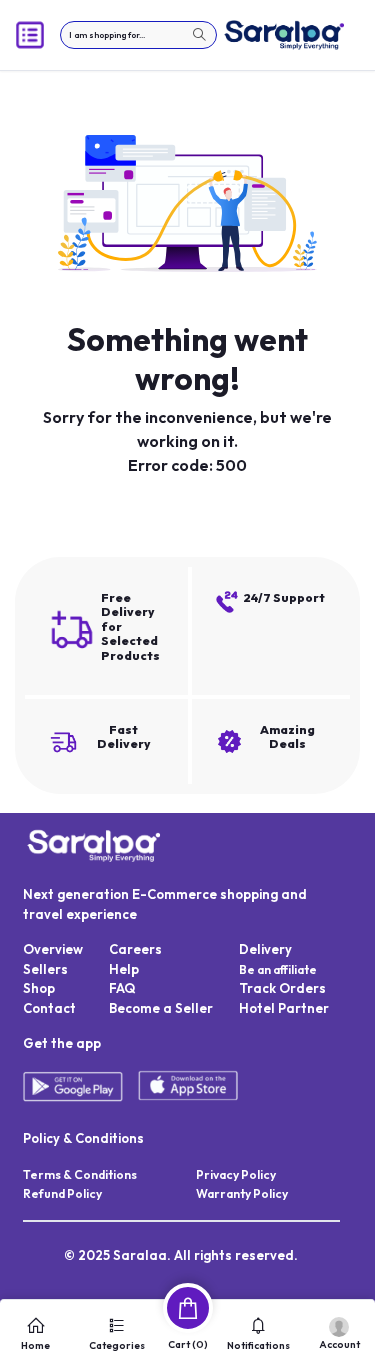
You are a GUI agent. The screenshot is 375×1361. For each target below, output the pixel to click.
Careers (135, 949)
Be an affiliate (278, 969)
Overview (53, 949)
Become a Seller (161, 1008)
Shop (39, 988)
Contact (49, 1008)
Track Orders (282, 988)
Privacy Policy (236, 1174)
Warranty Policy (242, 1193)
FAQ (122, 988)
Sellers (45, 969)
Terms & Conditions (80, 1174)
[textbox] (138, 35)
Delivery (265, 949)
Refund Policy (62, 1193)
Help (124, 969)
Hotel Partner (284, 1008)
